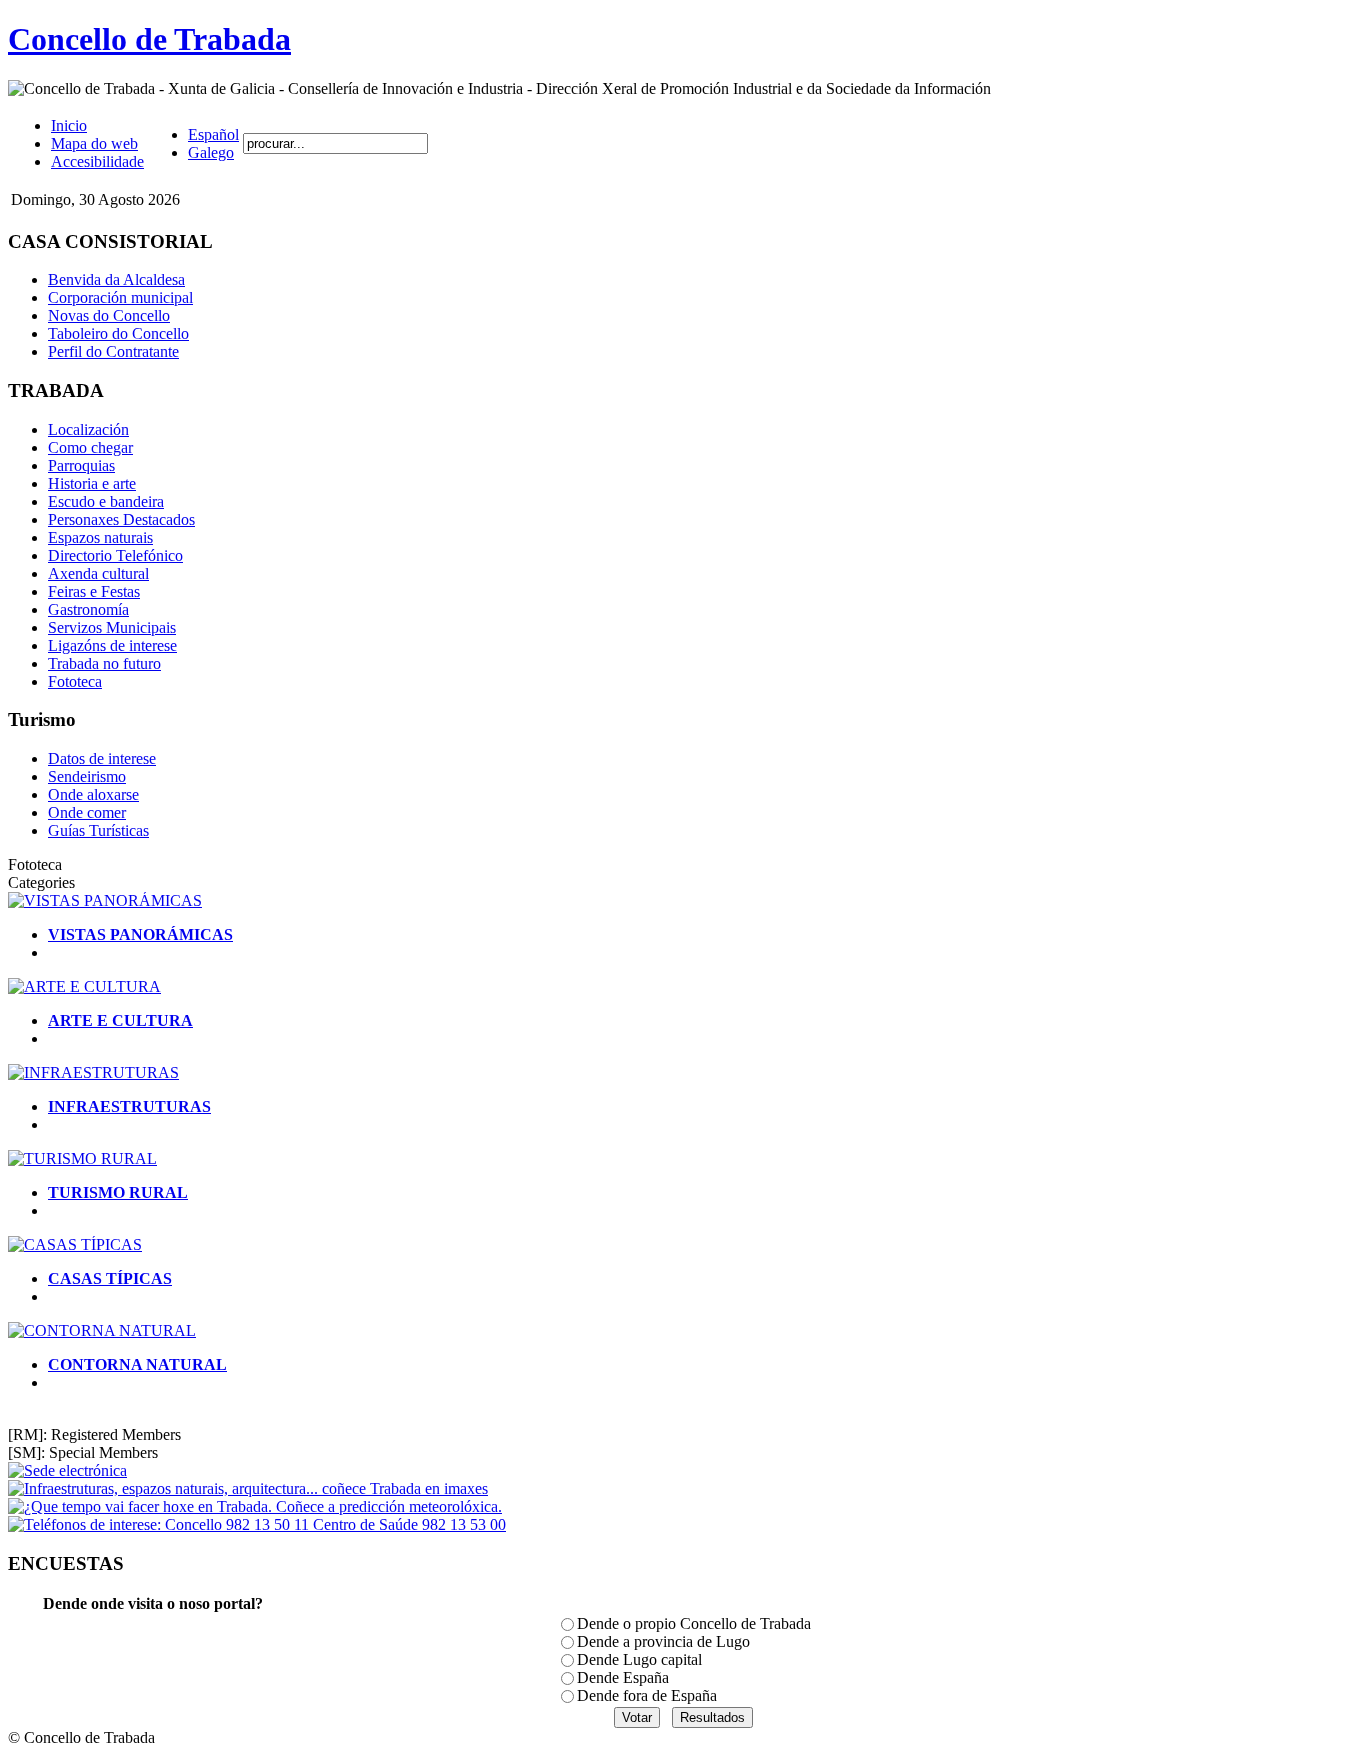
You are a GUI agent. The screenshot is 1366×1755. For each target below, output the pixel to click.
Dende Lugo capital (639, 1659)
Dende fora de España (647, 1695)
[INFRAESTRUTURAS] (93, 1072)
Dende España (623, 1677)
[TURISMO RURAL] (82, 1158)
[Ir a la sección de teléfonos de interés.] (257, 1524)
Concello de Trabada (149, 39)
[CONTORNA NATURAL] (102, 1330)
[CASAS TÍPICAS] (75, 1244)
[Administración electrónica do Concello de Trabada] (67, 1470)
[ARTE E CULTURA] (84, 986)
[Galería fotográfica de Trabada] (248, 1488)
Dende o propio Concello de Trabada (694, 1623)
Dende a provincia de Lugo (663, 1641)
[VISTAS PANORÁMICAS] (105, 900)
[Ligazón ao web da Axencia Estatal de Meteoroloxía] (255, 1506)
